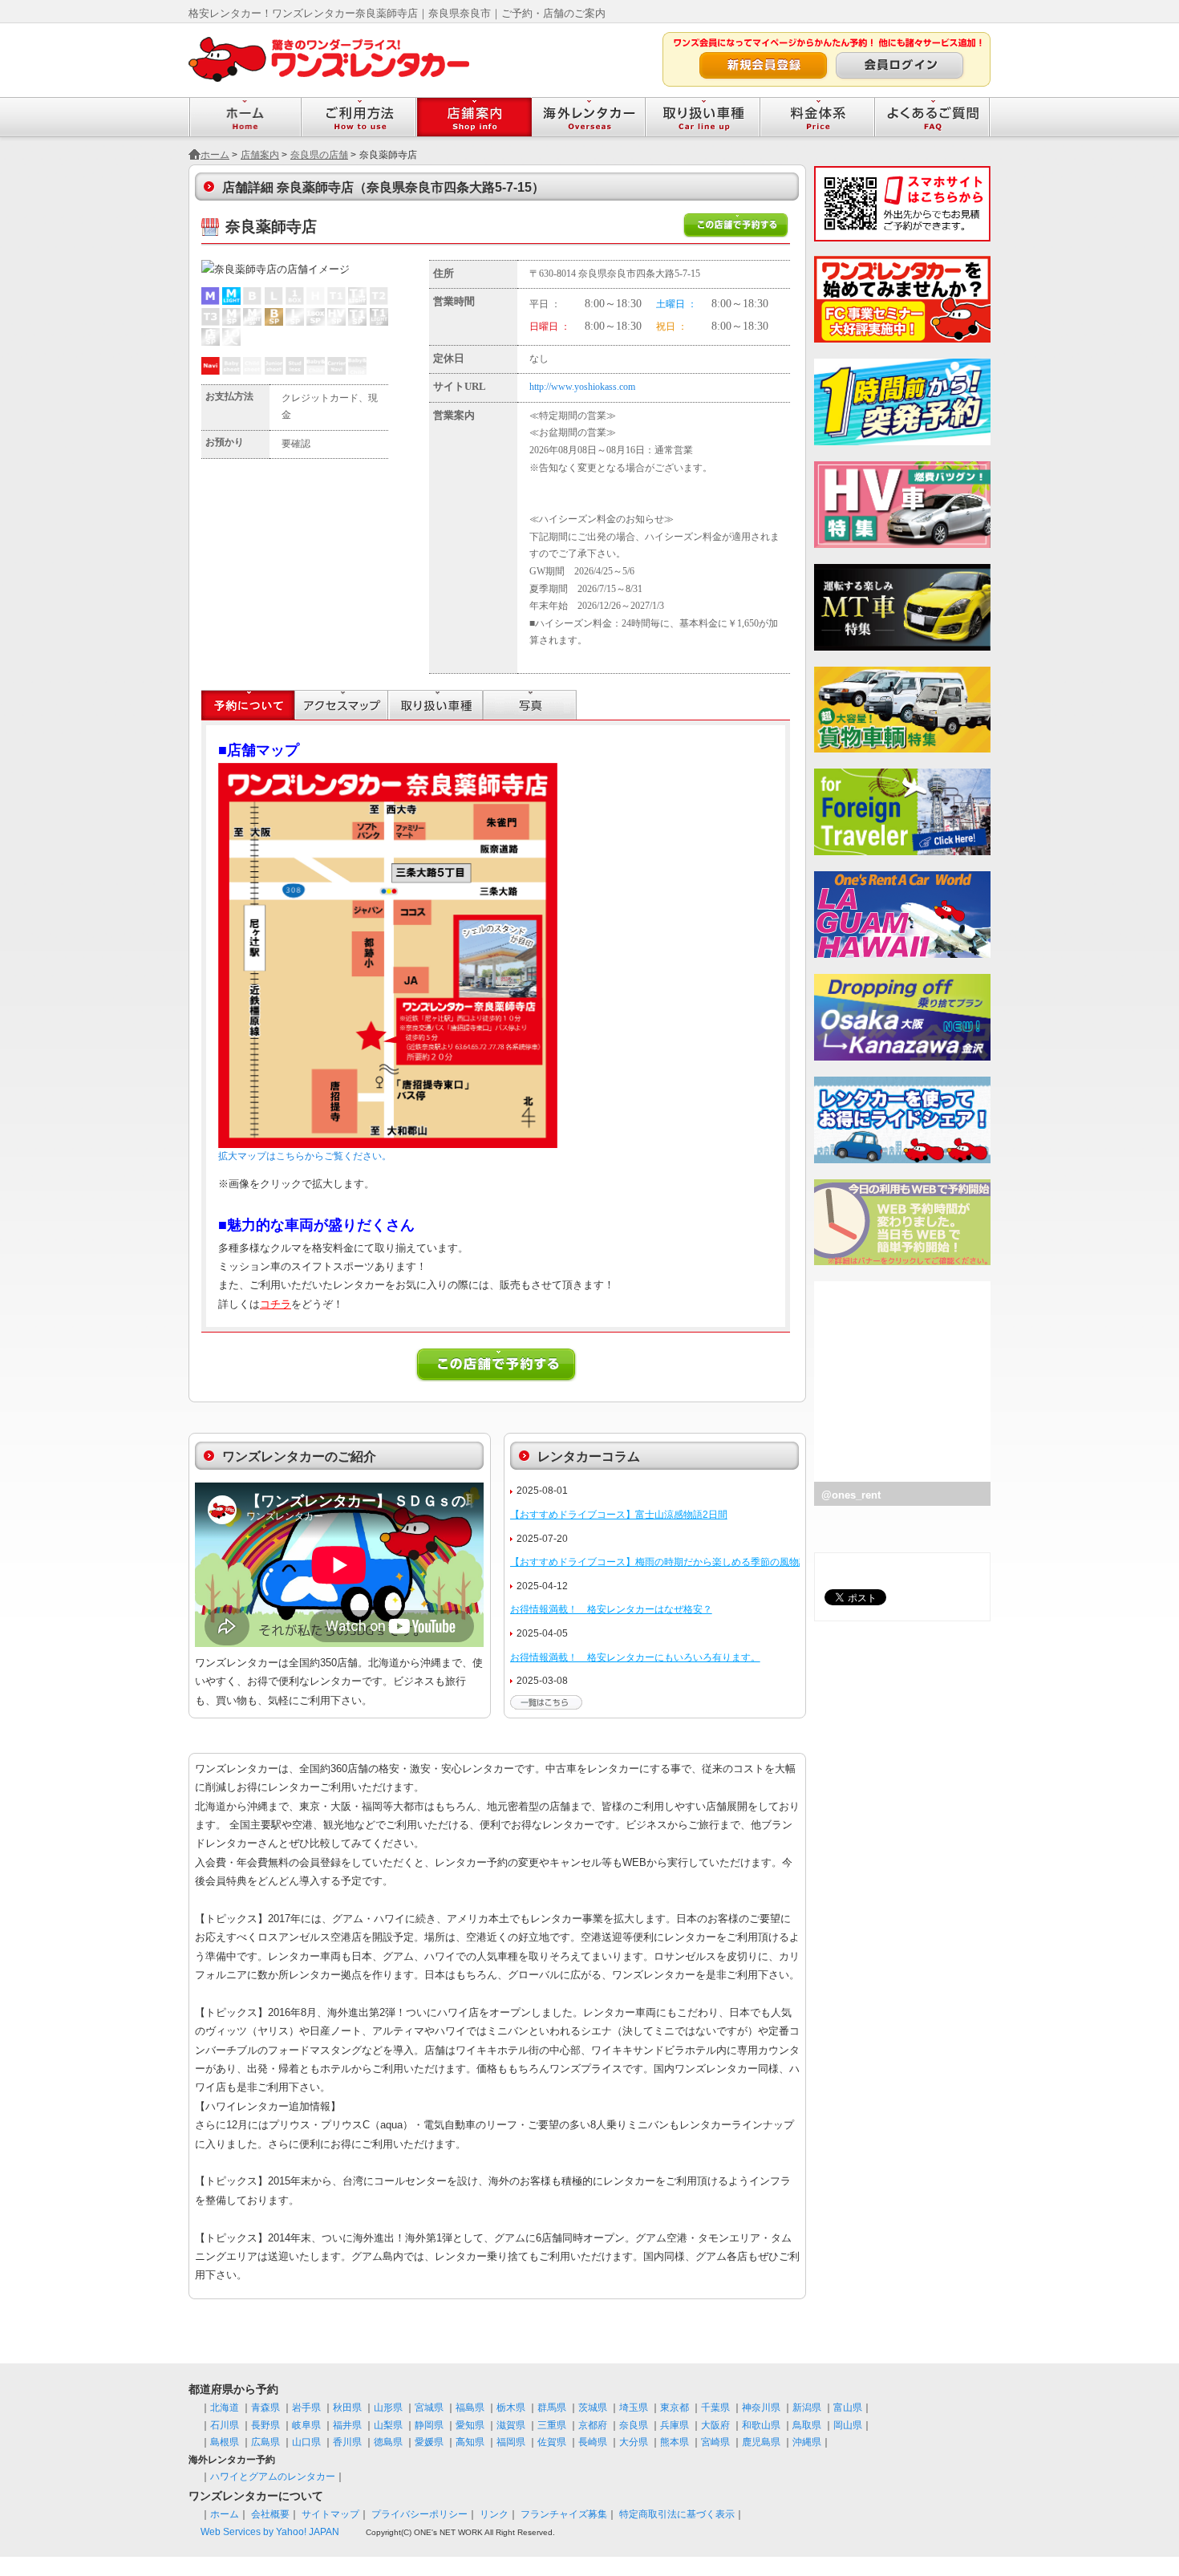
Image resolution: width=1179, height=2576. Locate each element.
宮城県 (429, 2408)
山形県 (388, 2408)
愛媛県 (429, 2442)
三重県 (552, 2425)
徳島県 (388, 2442)
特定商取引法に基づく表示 (677, 2514)
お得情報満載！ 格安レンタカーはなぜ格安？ (611, 1609)
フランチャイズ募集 (564, 2514)
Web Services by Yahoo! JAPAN (270, 2532)
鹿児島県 (761, 2442)
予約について (248, 705)
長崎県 (593, 2442)
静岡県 (429, 2425)
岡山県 (848, 2425)
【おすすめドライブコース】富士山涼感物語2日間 (619, 1515)
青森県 (265, 2408)
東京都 (675, 2408)
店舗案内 (260, 155)
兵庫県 (675, 2425)
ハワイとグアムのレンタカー (273, 2477)
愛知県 (470, 2425)
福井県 (347, 2425)
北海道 (225, 2408)
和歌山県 (761, 2425)
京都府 (593, 2425)
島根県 (225, 2442)
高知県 (470, 2442)
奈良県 (634, 2425)
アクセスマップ (342, 705)
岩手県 (306, 2408)
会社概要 (270, 2514)
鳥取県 (807, 2425)
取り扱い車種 (436, 705)
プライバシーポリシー (419, 2514)
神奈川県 (761, 2408)
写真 (530, 705)
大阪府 (715, 2425)
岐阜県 (306, 2425)
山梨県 (388, 2425)
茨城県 (593, 2408)
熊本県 (675, 2442)
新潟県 (807, 2408)
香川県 (347, 2442)
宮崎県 (715, 2442)
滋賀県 (511, 2425)
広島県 (265, 2442)
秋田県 (347, 2408)
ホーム (215, 155)
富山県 (848, 2408)
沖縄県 (807, 2442)
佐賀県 (552, 2442)
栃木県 (511, 2408)
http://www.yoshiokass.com (582, 387)
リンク (494, 2514)
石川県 (225, 2425)
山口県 (306, 2442)
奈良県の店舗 (319, 155)
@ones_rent (851, 1495)
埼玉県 (634, 2408)
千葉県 (715, 2408)
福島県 (470, 2408)
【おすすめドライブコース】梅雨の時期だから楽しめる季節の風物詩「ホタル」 (683, 1562)
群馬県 (552, 2408)
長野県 (265, 2425)
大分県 (634, 2442)
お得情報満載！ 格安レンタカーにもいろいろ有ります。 (635, 1657)
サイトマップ (330, 2514)
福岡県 (511, 2442)
